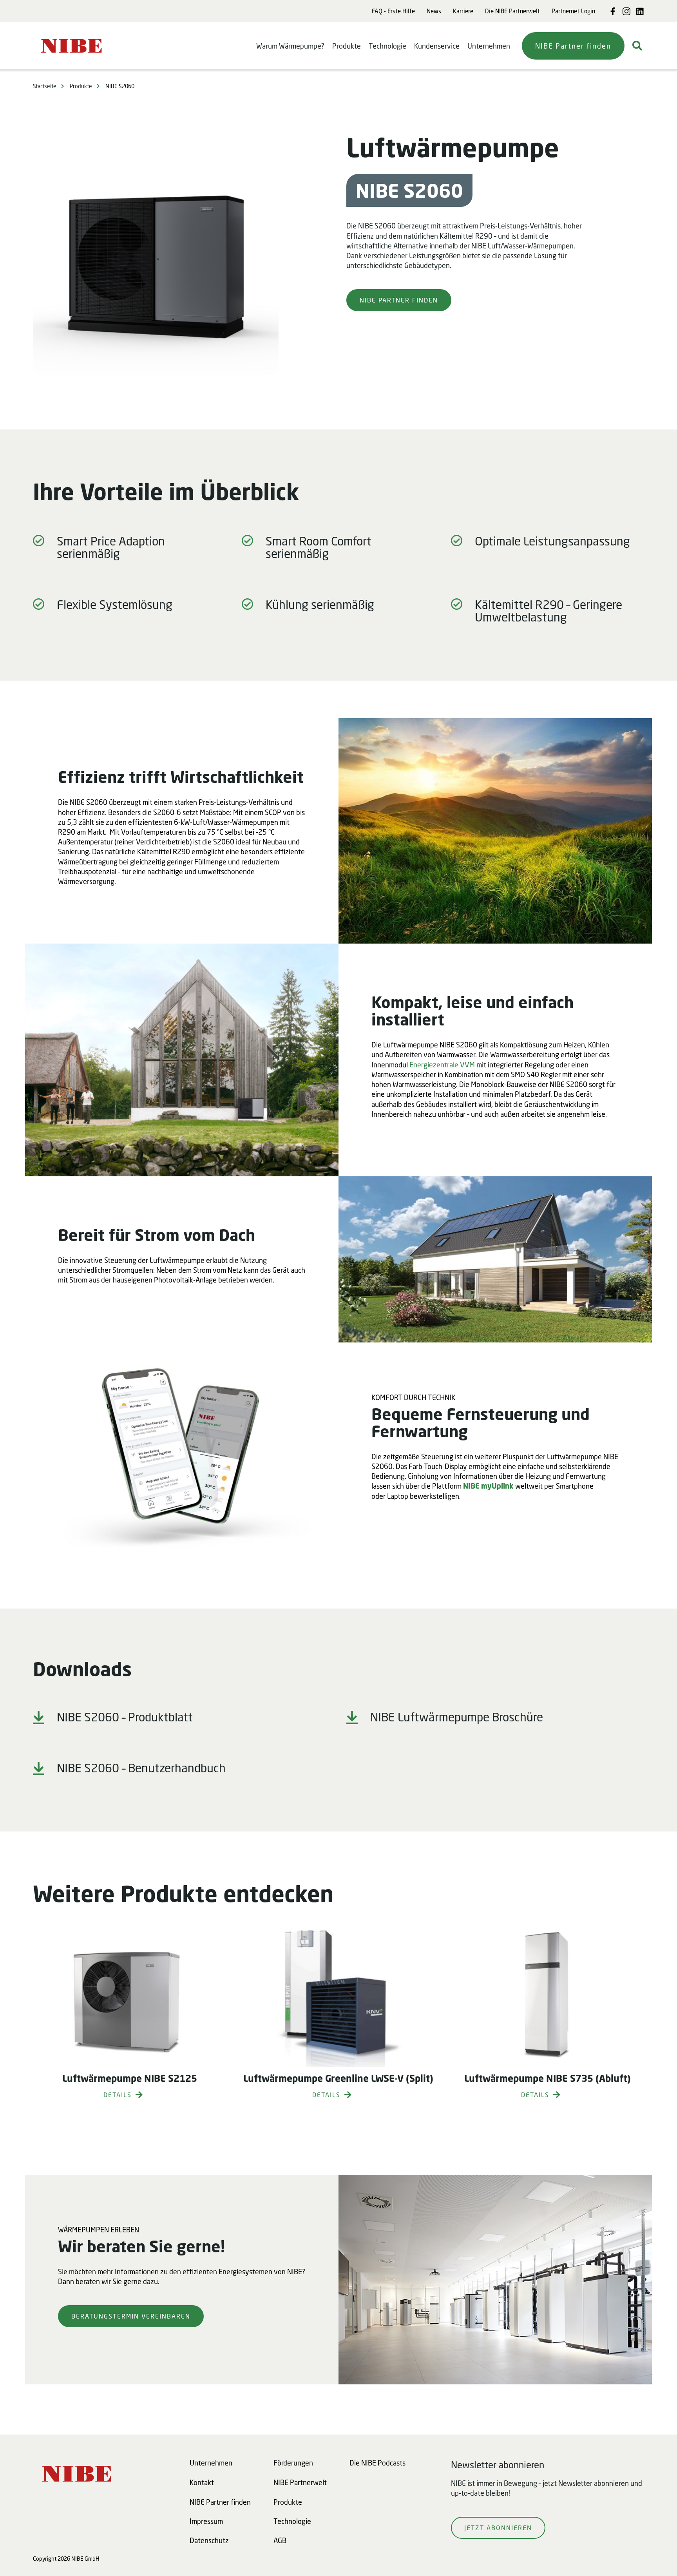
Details (118, 2095)
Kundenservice (437, 46)
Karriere (463, 11)
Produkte (347, 46)
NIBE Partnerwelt (300, 2482)
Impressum (206, 2521)
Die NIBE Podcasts (377, 2463)
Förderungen (293, 2463)
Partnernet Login (573, 11)
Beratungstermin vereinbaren (131, 2316)
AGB (280, 2540)
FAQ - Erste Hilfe (393, 11)
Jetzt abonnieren (498, 2528)
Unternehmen (489, 46)
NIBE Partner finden (573, 46)
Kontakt (202, 2482)
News (434, 11)
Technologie (387, 46)
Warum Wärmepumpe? (290, 46)
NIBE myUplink (488, 1486)
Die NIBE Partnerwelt (512, 11)
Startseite (45, 86)
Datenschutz (209, 2540)
